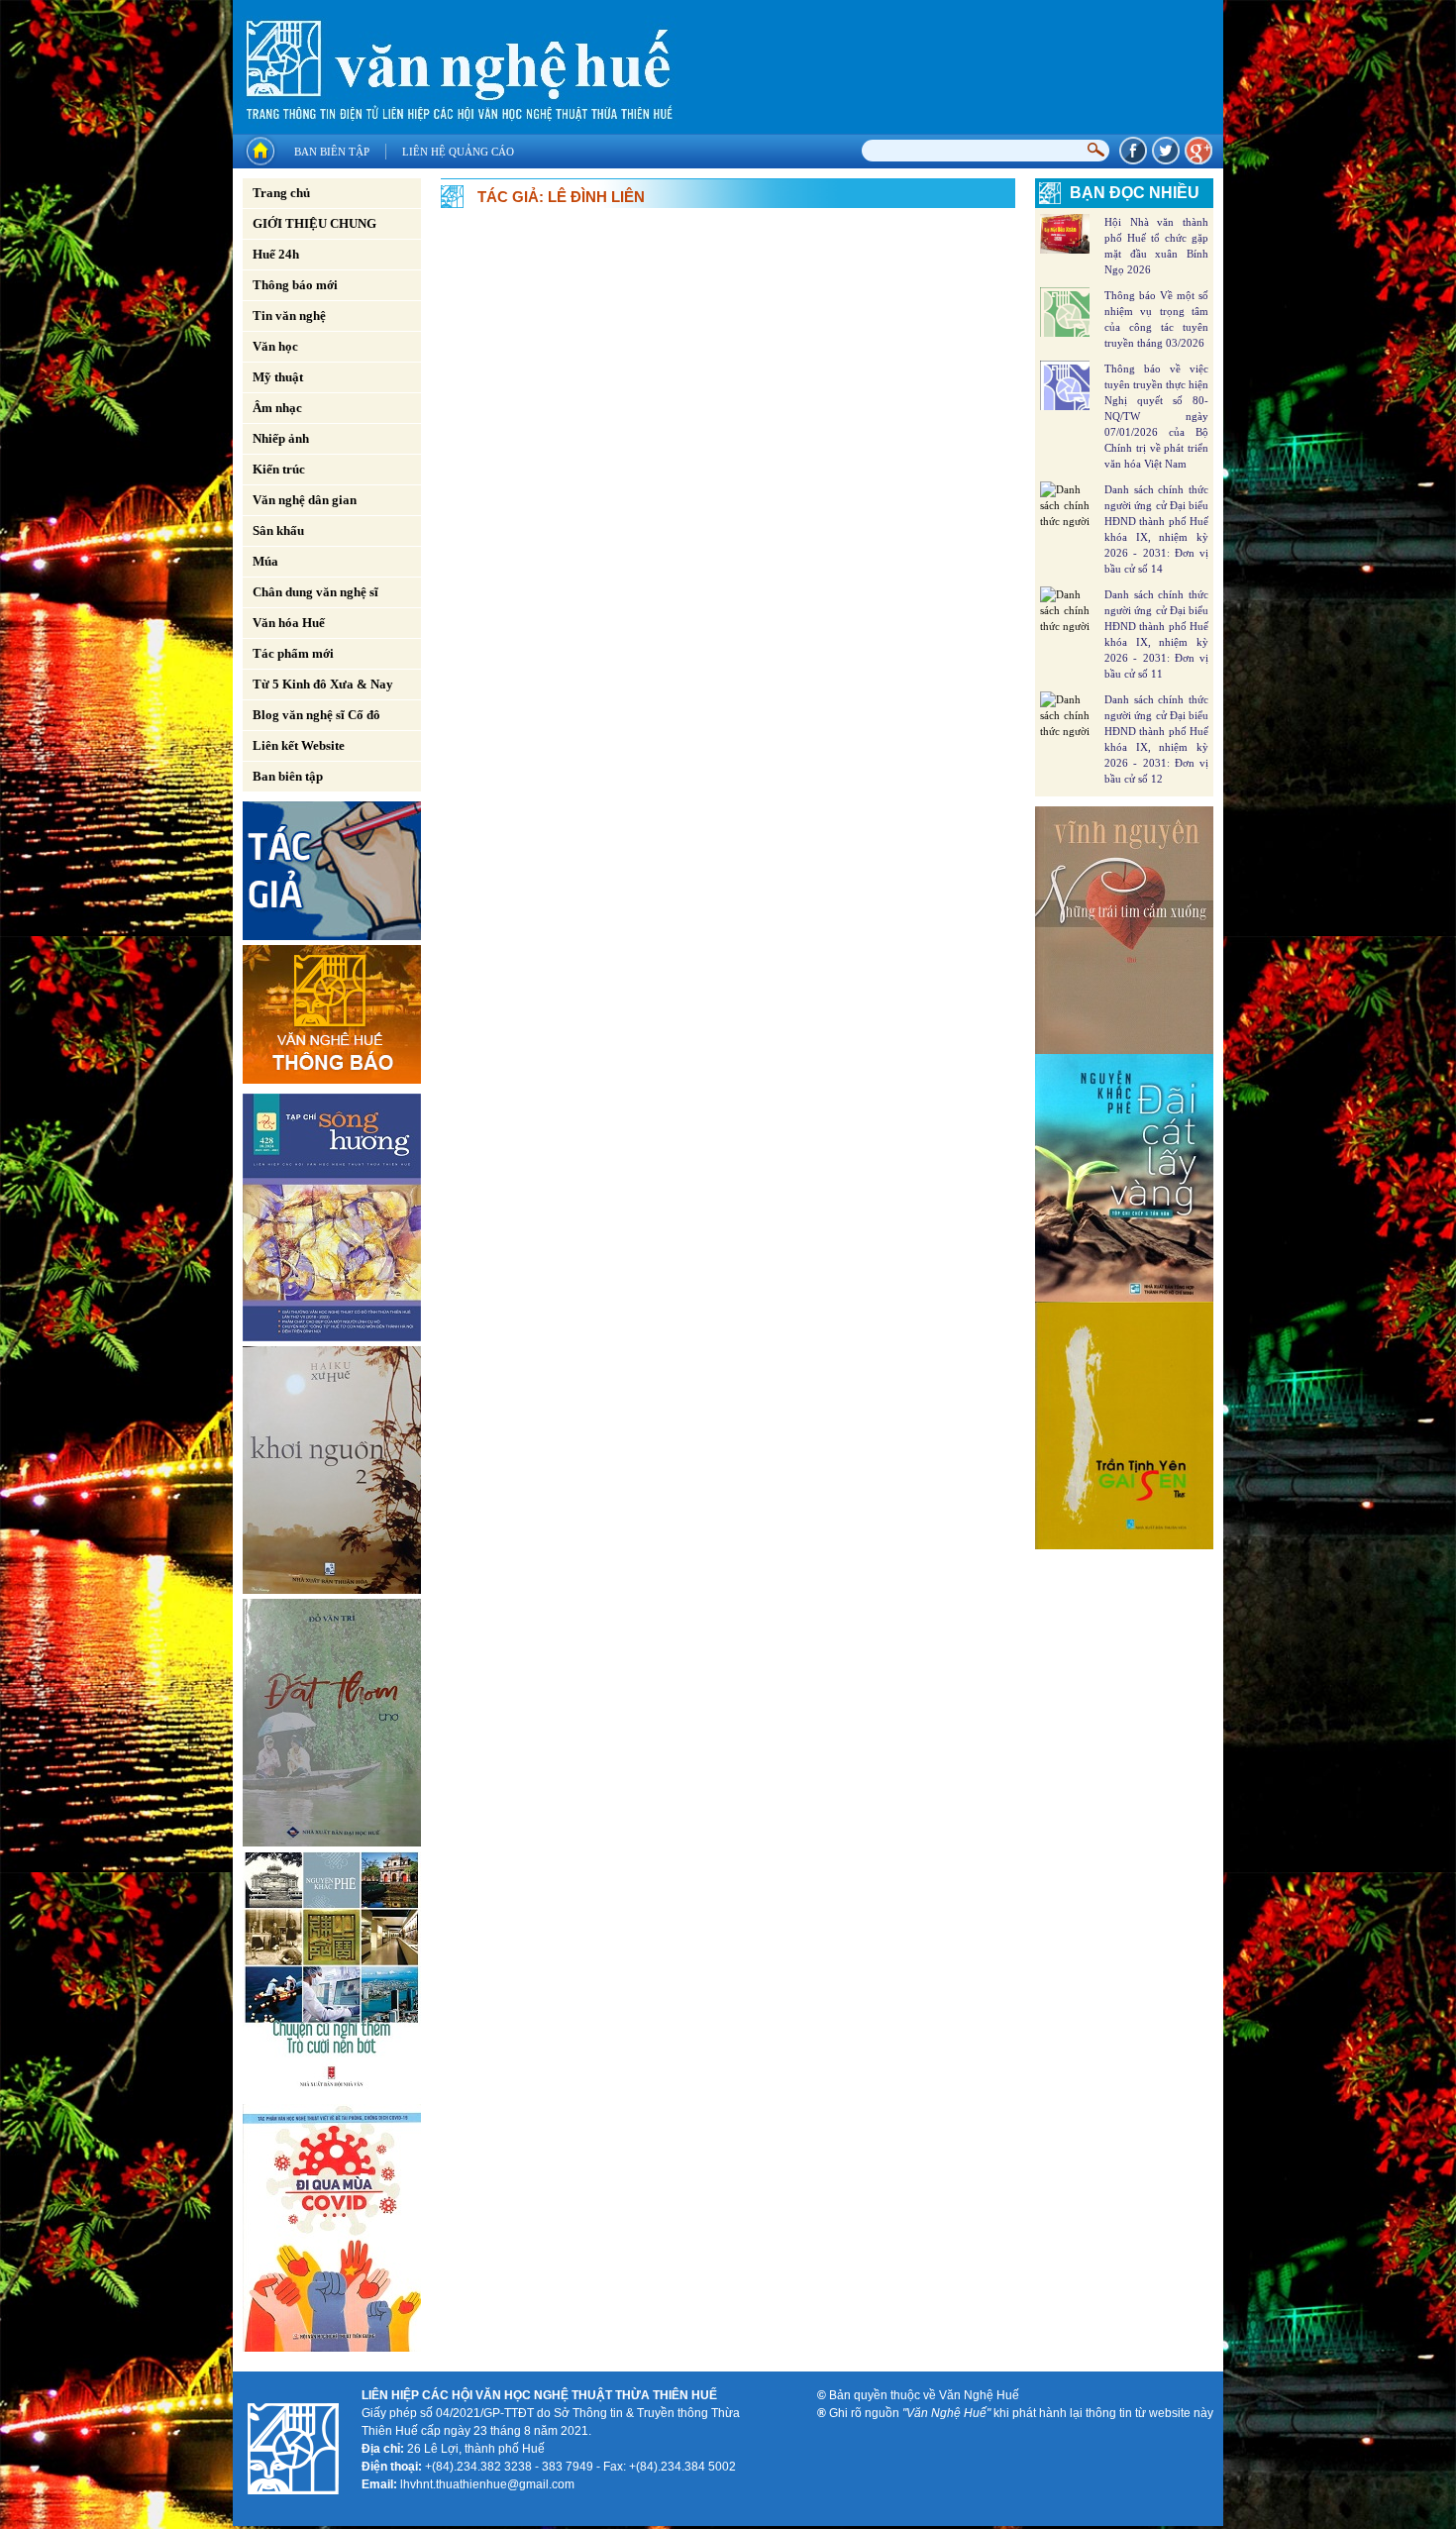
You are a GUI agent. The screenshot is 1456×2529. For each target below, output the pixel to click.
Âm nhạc (277, 408)
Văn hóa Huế (289, 623)
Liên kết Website (299, 745)
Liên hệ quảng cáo (458, 152)
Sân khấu (278, 530)
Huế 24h (276, 254)
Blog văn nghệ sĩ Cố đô (316, 715)
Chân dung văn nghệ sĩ (315, 592)
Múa (265, 561)
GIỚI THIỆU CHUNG (314, 223)
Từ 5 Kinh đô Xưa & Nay (323, 684)
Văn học (275, 346)
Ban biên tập (332, 152)
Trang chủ (281, 193)
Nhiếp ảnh (281, 438)
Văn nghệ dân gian (305, 500)
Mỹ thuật (278, 377)
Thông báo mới (295, 285)
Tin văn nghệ (289, 316)
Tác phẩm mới (293, 653)
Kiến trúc (279, 469)
